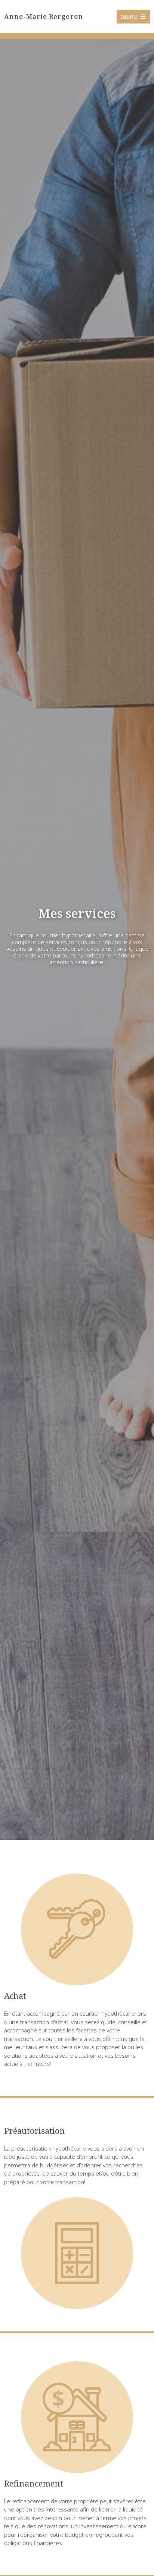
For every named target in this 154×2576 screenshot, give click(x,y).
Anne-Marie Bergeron (43, 16)
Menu (130, 16)
